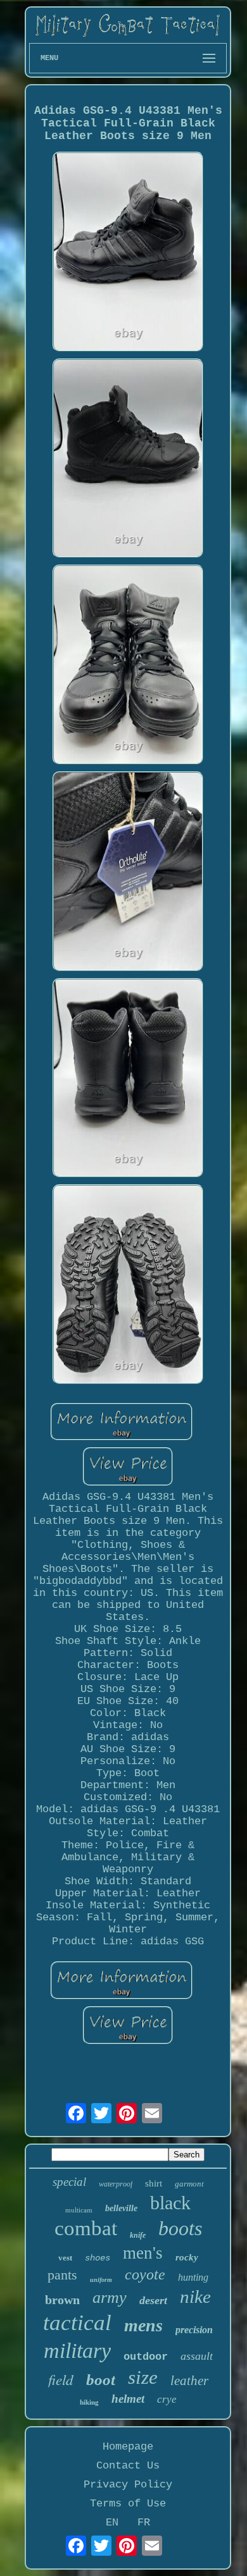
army (110, 2297)
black (170, 2203)
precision (194, 2330)
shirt (154, 2183)
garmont (189, 2184)
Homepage (128, 2447)
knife (138, 2235)
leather (189, 2381)
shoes (98, 2258)
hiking (89, 2402)
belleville (121, 2208)
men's (143, 2253)
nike (195, 2297)
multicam (79, 2210)
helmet (128, 2399)
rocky (187, 2257)
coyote (145, 2274)
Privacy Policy (128, 2485)
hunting (193, 2277)
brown (62, 2300)
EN (112, 2523)
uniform (101, 2280)
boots (180, 2228)
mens (143, 2325)
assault (197, 2356)
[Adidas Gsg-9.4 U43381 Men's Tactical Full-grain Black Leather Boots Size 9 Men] (128, 253)
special (69, 2182)
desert (153, 2300)
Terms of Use (128, 2504)
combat (86, 2228)
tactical (77, 2323)
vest (65, 2258)
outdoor (146, 2357)
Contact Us (128, 2466)
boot (101, 2380)
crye (167, 2399)
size (143, 2377)
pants (62, 2275)
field (61, 2379)
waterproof (116, 2184)
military (77, 2351)
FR (144, 2523)
